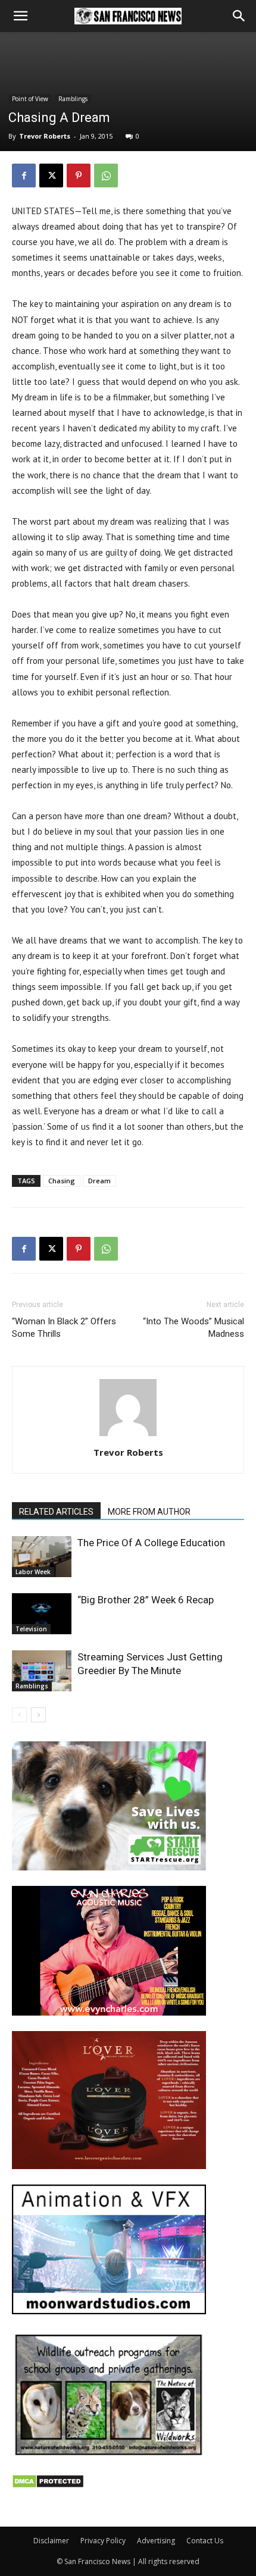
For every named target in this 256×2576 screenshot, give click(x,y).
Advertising (156, 2541)
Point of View (30, 99)
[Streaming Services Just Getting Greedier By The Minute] (42, 1671)
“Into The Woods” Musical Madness (193, 1328)
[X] (51, 176)
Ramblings (73, 99)
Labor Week (33, 1572)
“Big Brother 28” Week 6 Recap (146, 1600)
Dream (99, 1181)
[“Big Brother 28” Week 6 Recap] (42, 1614)
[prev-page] (19, 1715)
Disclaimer (51, 2541)
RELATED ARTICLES (56, 1512)
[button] (20, 16)
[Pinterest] (79, 176)
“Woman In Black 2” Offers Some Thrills (64, 1328)
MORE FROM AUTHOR (149, 1512)
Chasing (62, 1181)
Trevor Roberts (45, 136)
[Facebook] (24, 176)
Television (31, 1629)
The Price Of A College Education (151, 1543)
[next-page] (38, 1715)
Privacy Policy (103, 2541)
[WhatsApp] (106, 176)
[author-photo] (128, 1436)
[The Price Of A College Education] (42, 1557)
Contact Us (205, 2541)
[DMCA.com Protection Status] (48, 2485)
